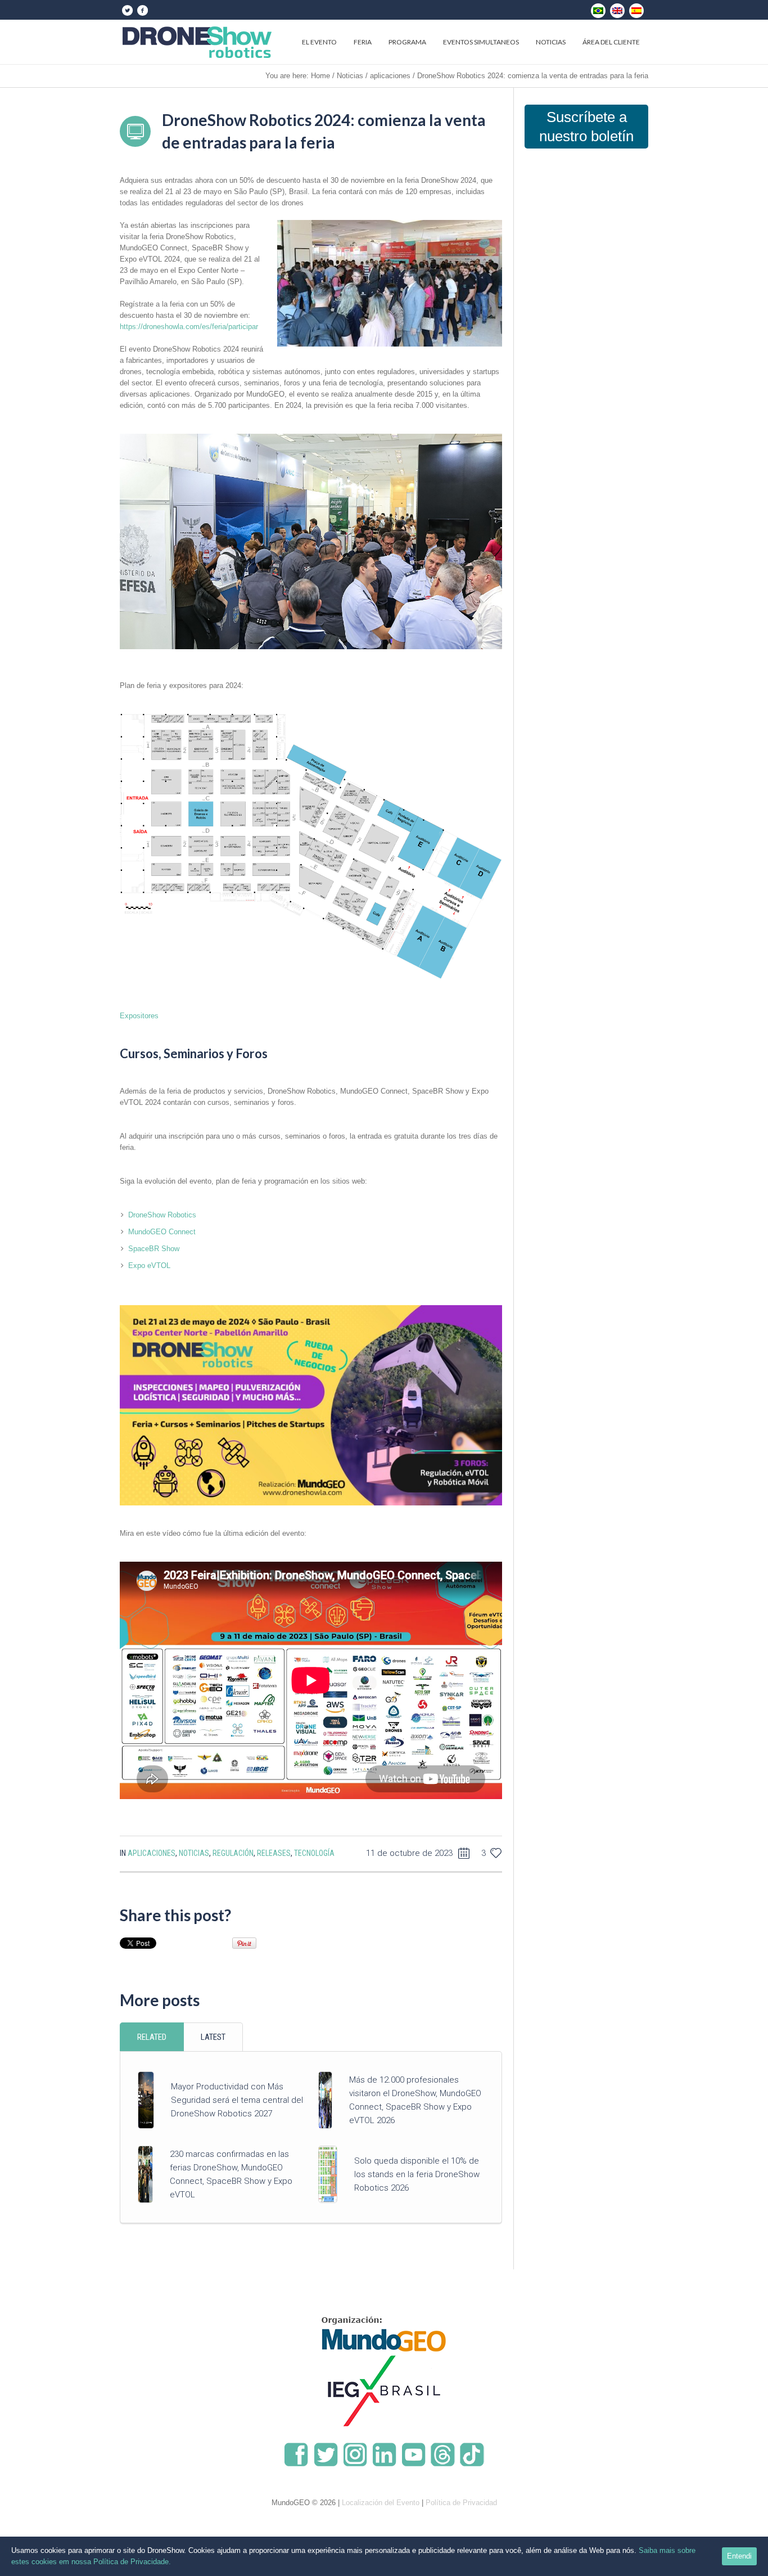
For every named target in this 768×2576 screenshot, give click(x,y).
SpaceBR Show (154, 1249)
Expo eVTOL (149, 1265)
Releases (274, 1853)
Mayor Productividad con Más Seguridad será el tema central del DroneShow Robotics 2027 (237, 2100)
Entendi (739, 2556)
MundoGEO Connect (162, 1232)
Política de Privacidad (461, 2503)
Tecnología (314, 1853)
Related (152, 2037)
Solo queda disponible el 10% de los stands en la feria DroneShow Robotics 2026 (417, 2174)
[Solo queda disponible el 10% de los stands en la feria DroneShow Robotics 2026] (328, 2173)
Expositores (139, 1016)
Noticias (350, 76)
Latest (213, 2037)
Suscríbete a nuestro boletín (586, 127)
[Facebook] (142, 10)
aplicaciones (390, 76)
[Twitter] (127, 10)
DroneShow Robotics (162, 1215)
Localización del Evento (381, 2503)
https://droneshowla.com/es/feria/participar (189, 327)
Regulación (233, 1853)
